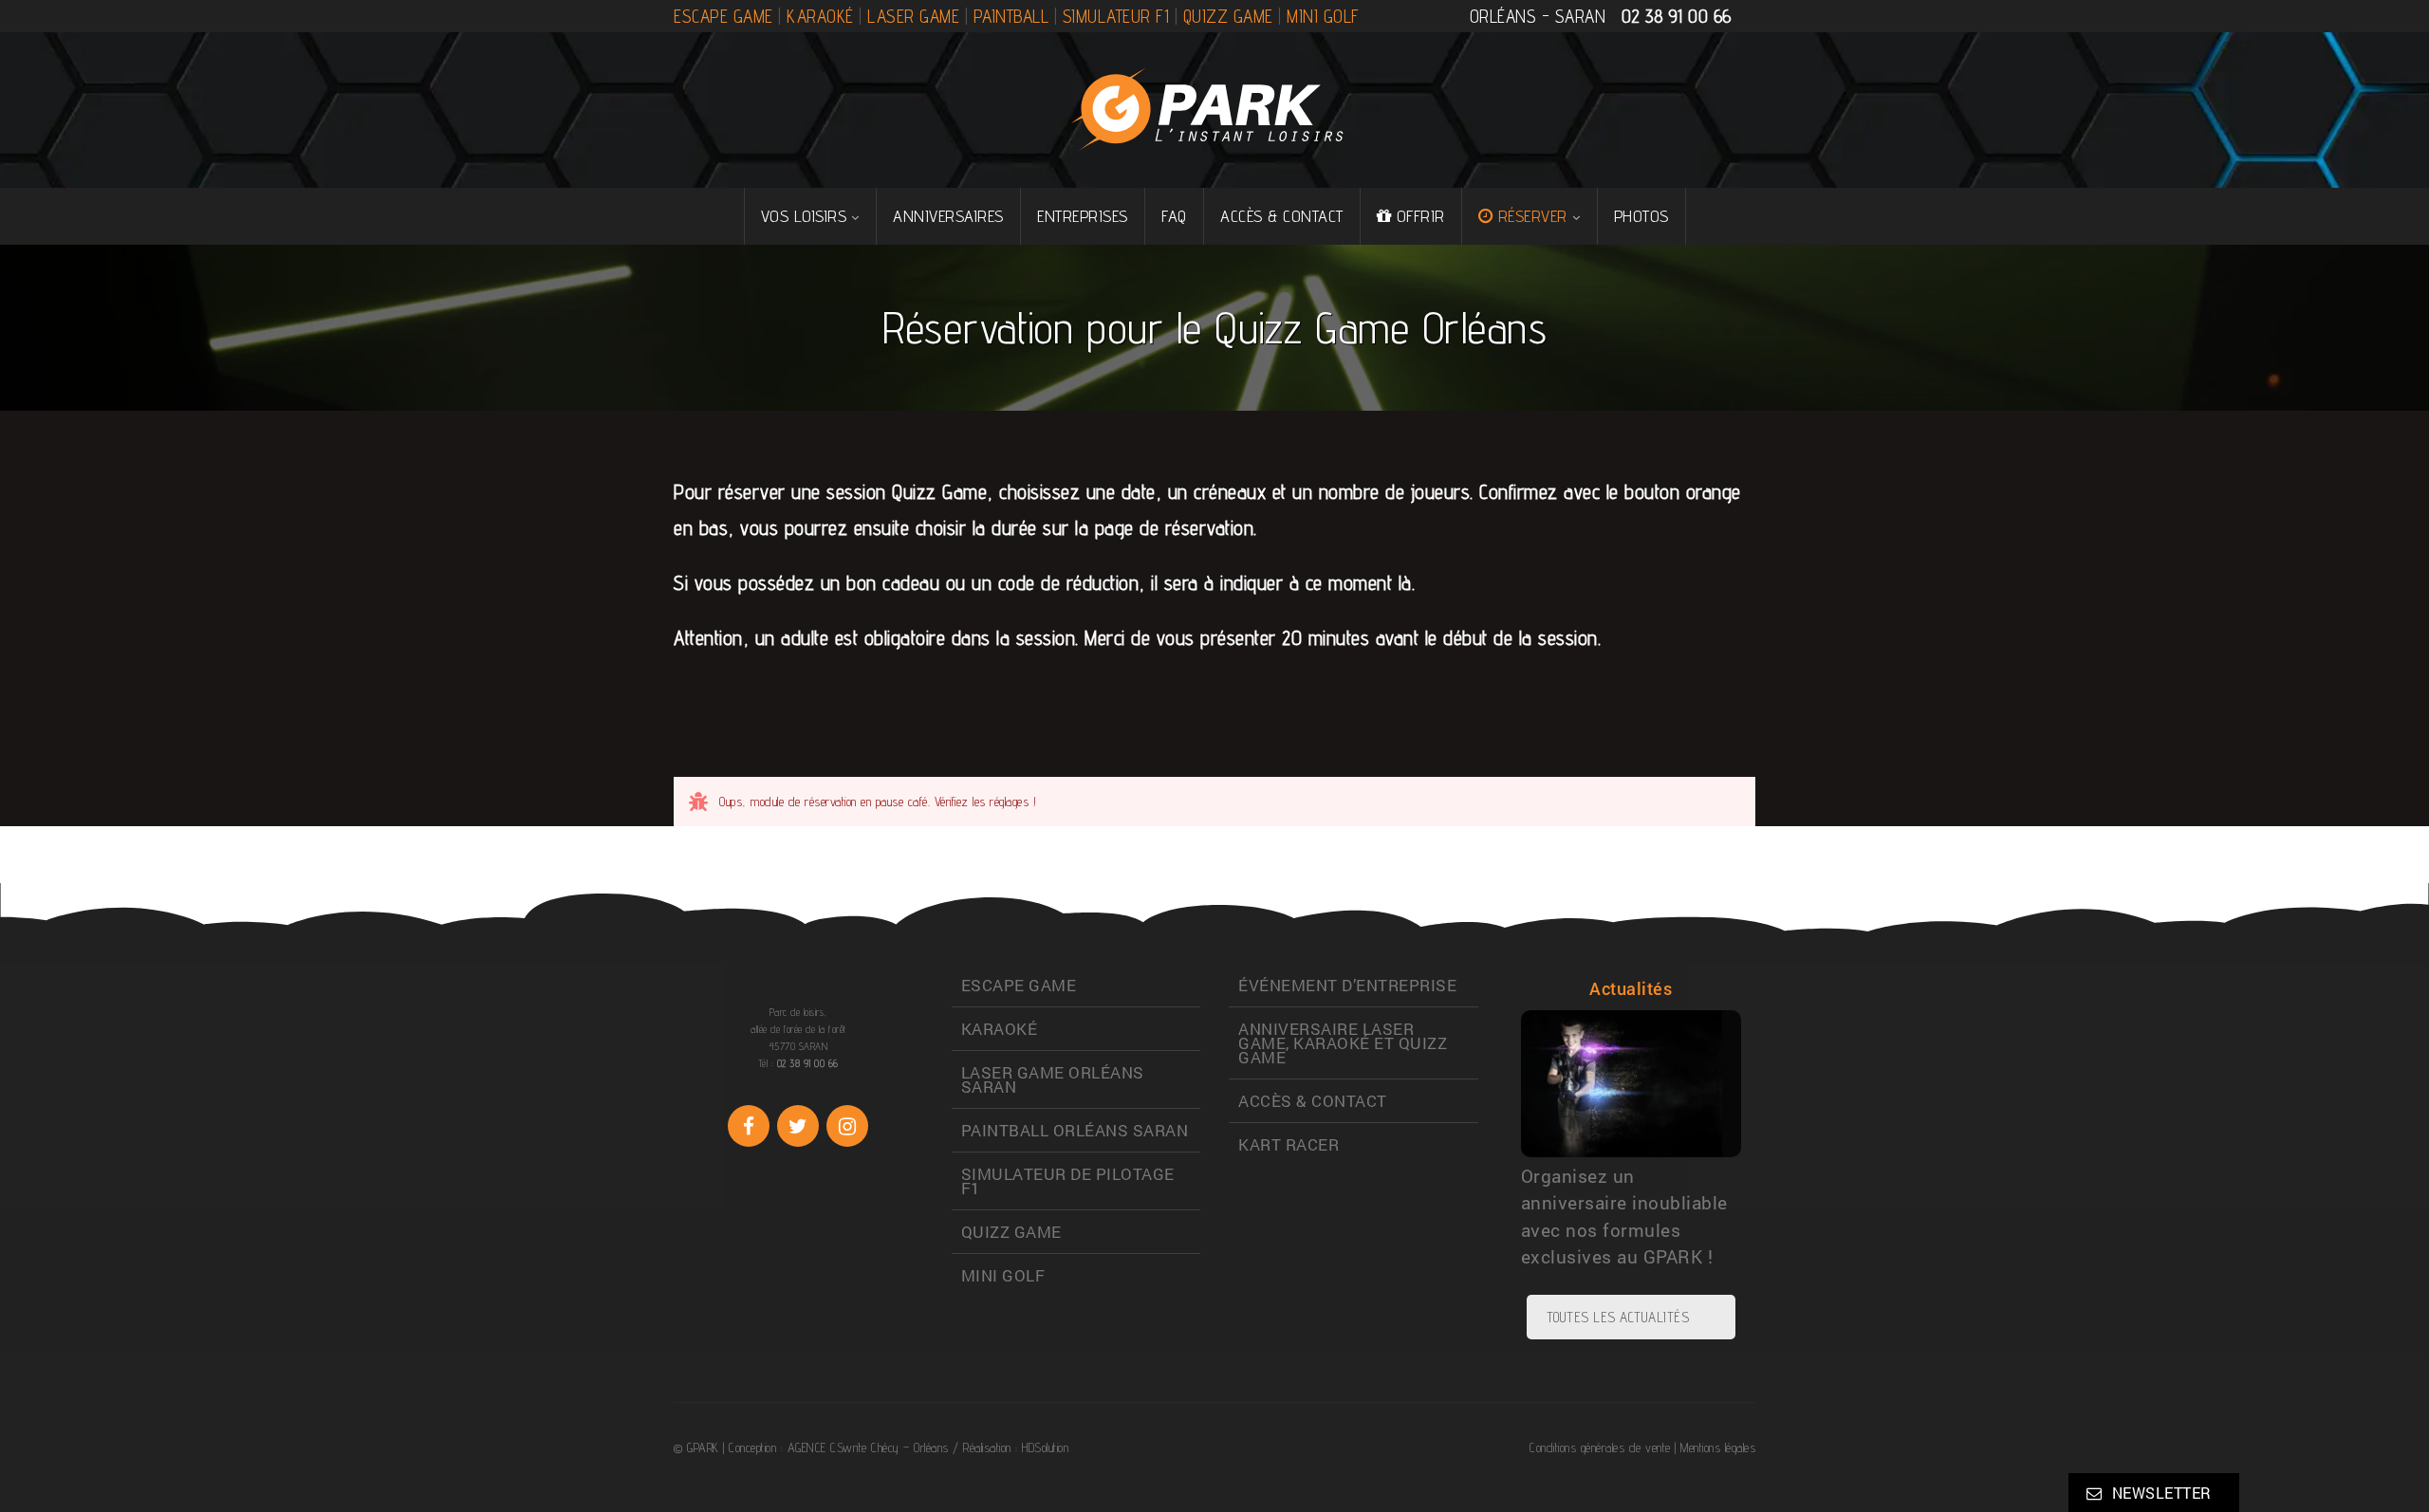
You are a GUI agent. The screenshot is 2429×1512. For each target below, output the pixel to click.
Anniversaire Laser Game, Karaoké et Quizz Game (1343, 1043)
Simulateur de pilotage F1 (1068, 1181)
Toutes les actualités (1618, 1317)
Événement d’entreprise (1347, 985)
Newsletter (2162, 1493)
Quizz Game (1228, 16)
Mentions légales (1718, 1447)
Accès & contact (1313, 1101)
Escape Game (723, 16)
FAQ (1174, 216)
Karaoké (820, 16)
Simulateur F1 (1116, 16)
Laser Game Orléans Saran (1053, 1079)
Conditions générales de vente (1600, 1447)
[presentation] (1481, 1118)
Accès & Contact (1282, 216)
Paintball (1011, 16)
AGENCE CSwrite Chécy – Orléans (868, 1447)
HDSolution (1045, 1447)
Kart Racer (1289, 1144)
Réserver (1533, 216)
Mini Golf (1323, 16)
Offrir (1421, 216)
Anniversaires (948, 216)
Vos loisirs (804, 216)
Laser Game (913, 16)
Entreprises (1083, 216)
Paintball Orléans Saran (1075, 1130)
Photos (1641, 216)
